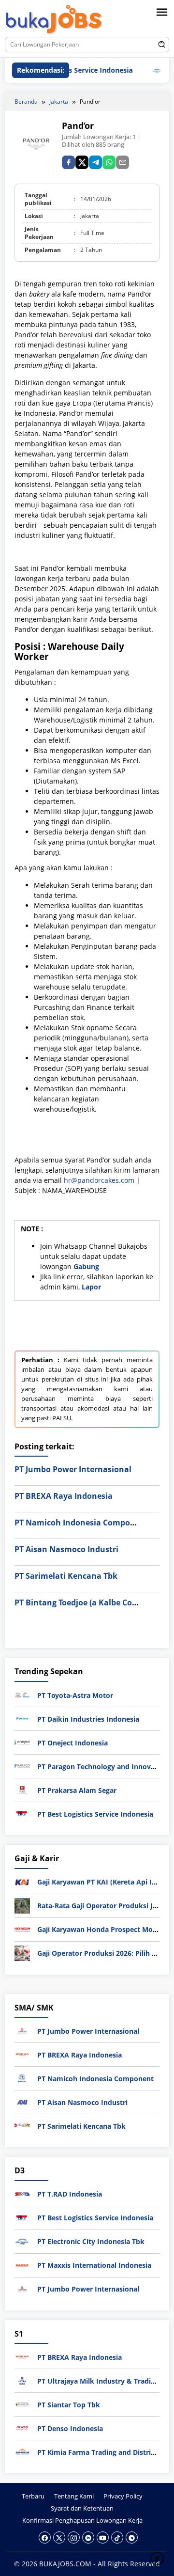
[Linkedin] (88, 2537)
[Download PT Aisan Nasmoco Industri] (22, 2101)
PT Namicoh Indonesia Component (81, 1523)
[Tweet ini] (82, 162)
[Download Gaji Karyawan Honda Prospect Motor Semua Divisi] (22, 1929)
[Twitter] (59, 2537)
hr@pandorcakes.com (99, 1180)
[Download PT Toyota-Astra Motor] (22, 1694)
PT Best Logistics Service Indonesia (95, 1814)
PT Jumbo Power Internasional (73, 1469)
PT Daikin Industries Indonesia (88, 1719)
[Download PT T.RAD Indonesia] (22, 2193)
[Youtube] (103, 2537)
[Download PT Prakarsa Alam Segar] (22, 1789)
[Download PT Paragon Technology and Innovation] (22, 1766)
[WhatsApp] (109, 162)
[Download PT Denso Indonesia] (22, 2427)
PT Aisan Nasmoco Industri (66, 1549)
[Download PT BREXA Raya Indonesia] (22, 2054)
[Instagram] (74, 2537)
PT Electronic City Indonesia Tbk (91, 2241)
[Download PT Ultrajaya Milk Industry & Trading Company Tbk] (22, 2380)
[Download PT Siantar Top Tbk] (22, 2404)
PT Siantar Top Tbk (69, 2405)
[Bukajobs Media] (54, 20)
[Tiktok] (117, 2537)
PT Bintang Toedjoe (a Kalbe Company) (88, 1602)
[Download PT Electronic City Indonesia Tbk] (22, 2241)
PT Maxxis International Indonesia (94, 2265)
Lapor (91, 1287)
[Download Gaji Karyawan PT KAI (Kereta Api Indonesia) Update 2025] (22, 1881)
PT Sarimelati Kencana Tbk (66, 1576)
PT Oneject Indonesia (72, 1743)
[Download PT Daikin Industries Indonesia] (22, 1718)
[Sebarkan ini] (68, 162)
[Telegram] (95, 162)
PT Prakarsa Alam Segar (77, 1790)
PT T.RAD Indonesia (70, 2194)
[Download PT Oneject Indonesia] (22, 1742)
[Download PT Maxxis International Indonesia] (22, 2265)
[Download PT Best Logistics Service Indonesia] (22, 1813)
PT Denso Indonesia (70, 2428)
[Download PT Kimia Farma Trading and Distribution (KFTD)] (22, 2451)
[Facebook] (45, 2537)
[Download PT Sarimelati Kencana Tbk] (22, 2125)
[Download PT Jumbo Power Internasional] (22, 2030)
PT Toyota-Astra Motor (75, 1695)
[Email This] (123, 162)
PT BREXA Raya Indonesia (64, 1496)
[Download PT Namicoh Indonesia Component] (22, 2078)
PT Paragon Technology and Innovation (103, 1767)
